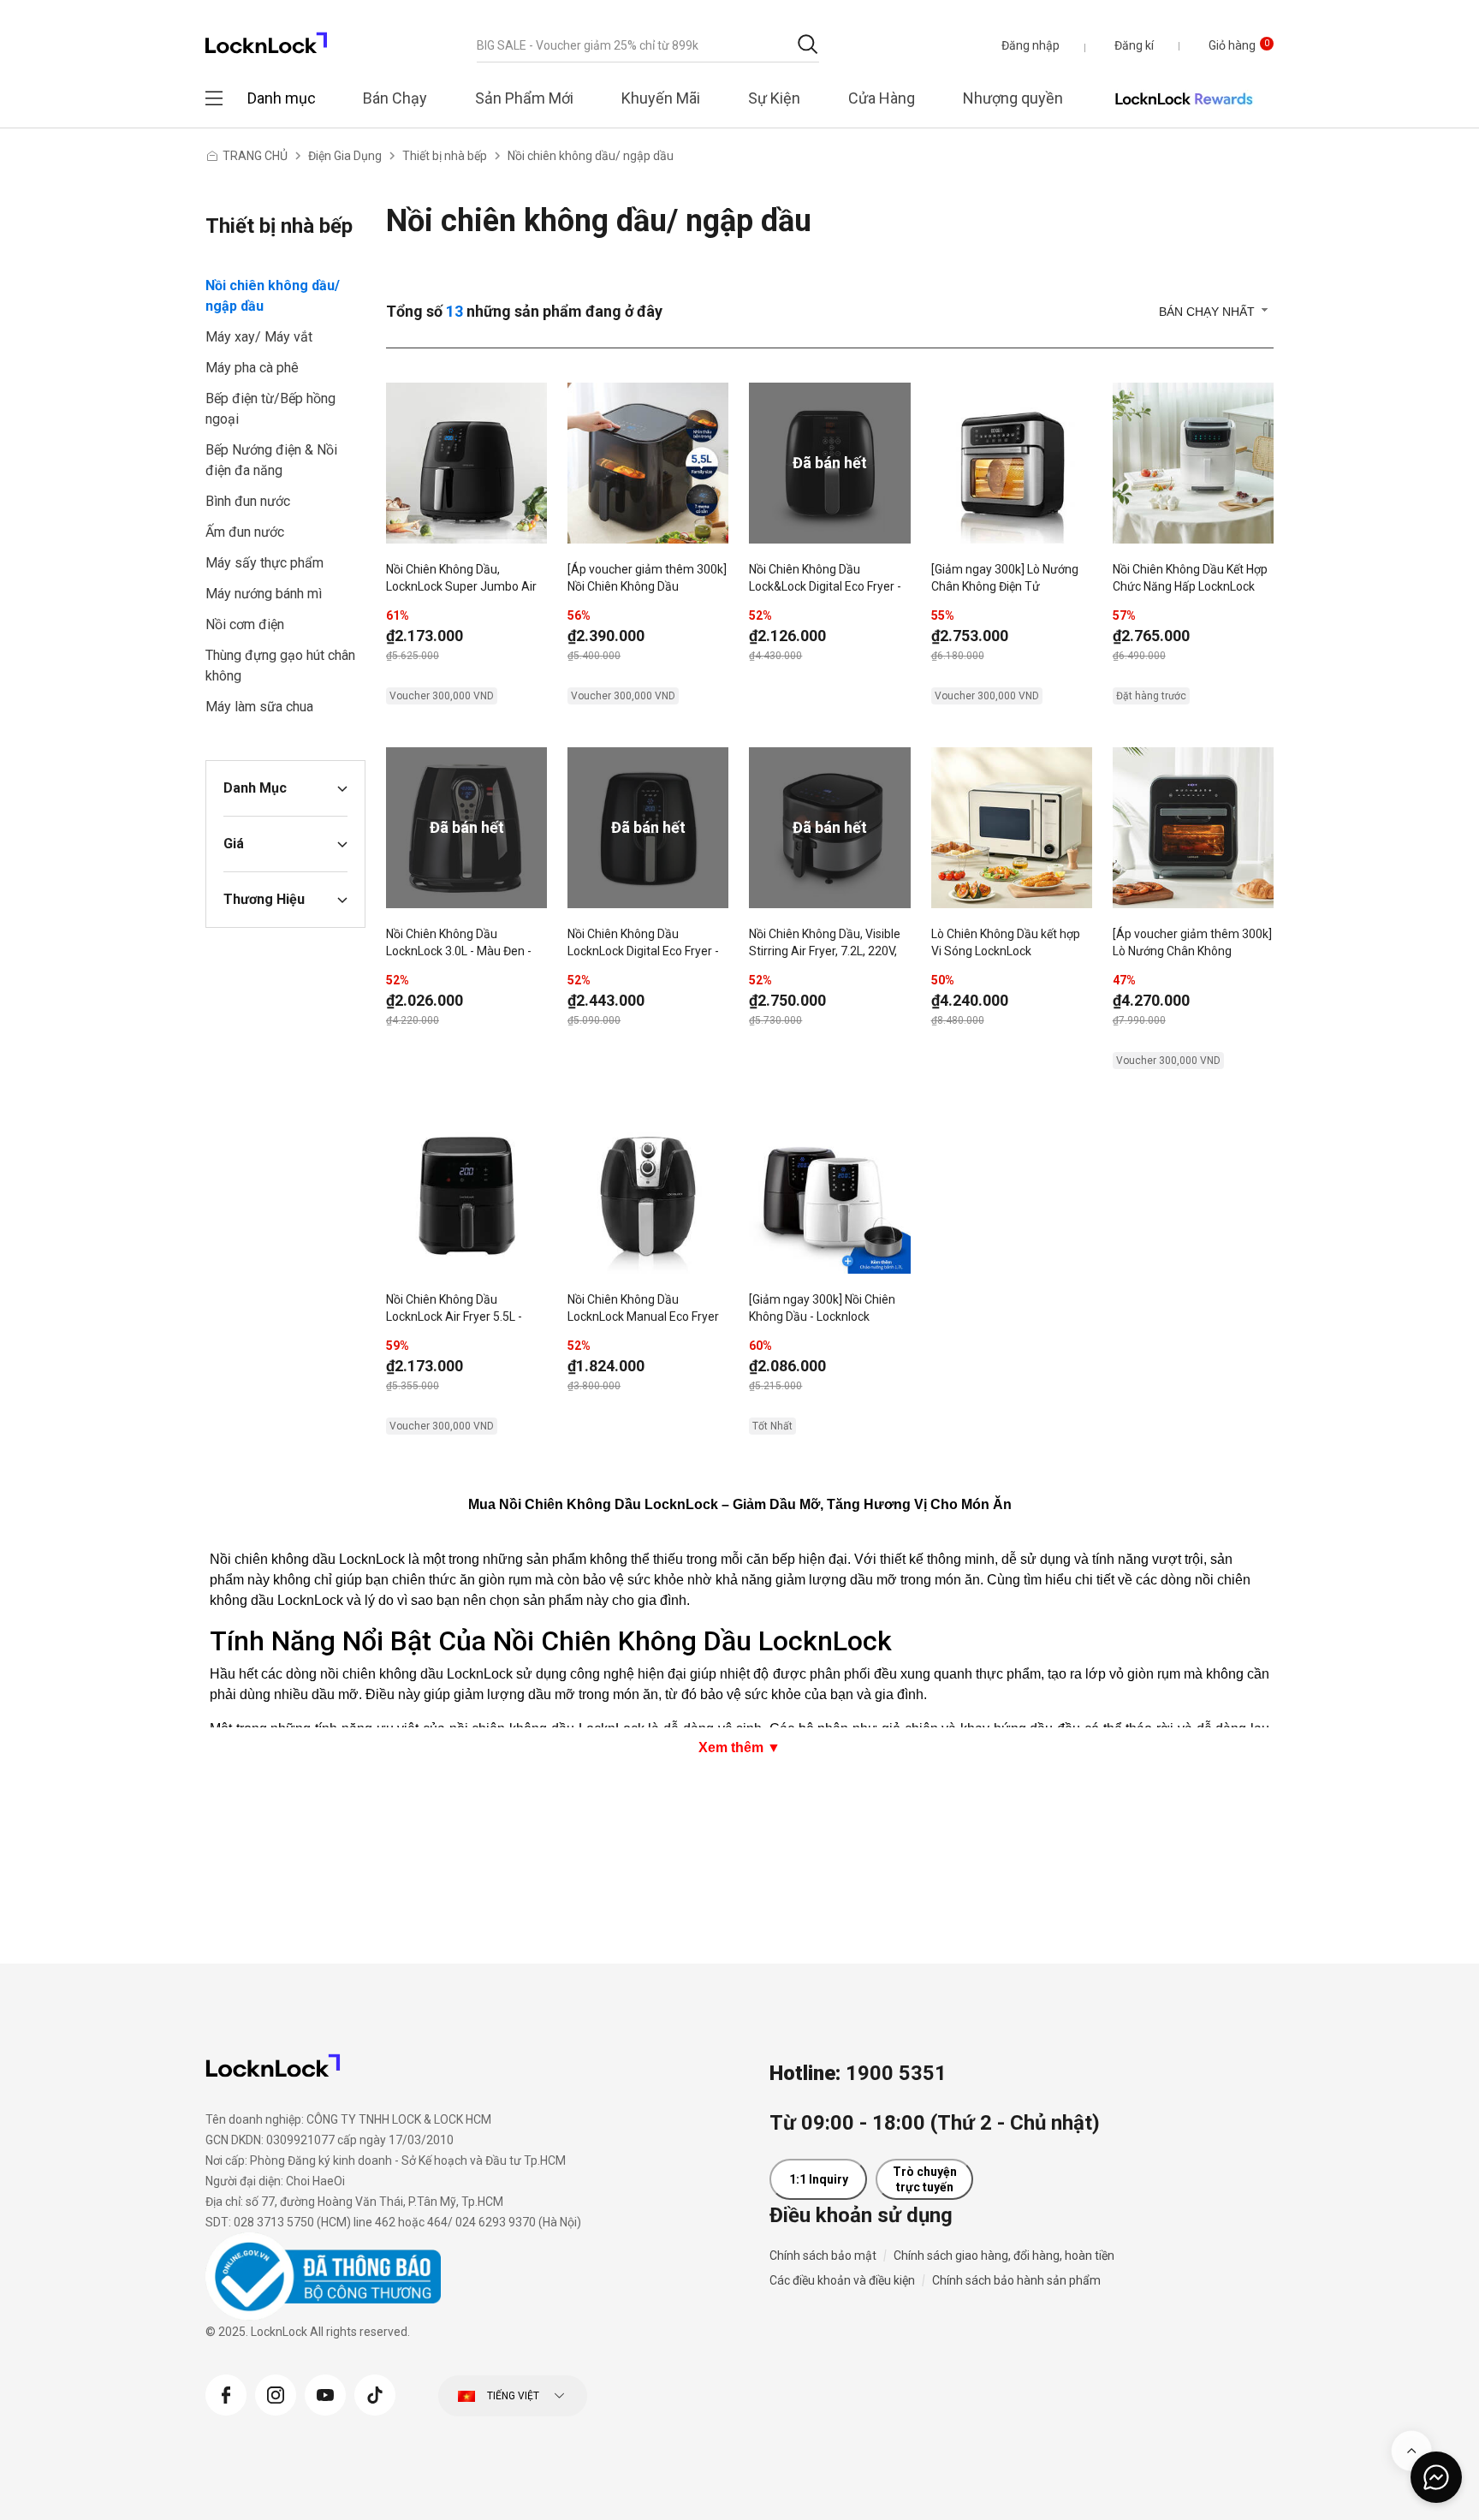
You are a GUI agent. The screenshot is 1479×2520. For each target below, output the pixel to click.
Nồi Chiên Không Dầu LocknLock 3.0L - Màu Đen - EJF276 (459, 944)
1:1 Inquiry (819, 2179)
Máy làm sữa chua (259, 707)
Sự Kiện (774, 98)
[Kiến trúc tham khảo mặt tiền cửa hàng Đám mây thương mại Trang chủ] (266, 38)
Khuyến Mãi (661, 98)
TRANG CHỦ (255, 156)
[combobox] (648, 45)
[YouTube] (325, 2393)
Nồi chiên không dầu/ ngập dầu (591, 156)
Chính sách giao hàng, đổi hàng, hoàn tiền (1004, 2256)
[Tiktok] (375, 2393)
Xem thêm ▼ (739, 1747)
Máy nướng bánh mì (264, 594)
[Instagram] (276, 2393)
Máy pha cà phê (252, 368)
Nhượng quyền (1013, 98)
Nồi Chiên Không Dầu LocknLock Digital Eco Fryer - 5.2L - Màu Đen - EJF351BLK (643, 944)
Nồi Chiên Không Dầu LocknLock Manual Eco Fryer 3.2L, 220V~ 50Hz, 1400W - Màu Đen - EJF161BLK (643, 1310)
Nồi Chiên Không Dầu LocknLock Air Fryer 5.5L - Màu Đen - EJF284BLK (454, 1310)
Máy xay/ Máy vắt (259, 337)
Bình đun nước (248, 501)
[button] (1031, 45)
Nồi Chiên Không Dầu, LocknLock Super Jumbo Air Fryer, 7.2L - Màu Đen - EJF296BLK (461, 579)
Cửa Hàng (882, 98)
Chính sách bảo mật (823, 2256)
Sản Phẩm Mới (524, 98)
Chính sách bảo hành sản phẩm (1016, 2280)
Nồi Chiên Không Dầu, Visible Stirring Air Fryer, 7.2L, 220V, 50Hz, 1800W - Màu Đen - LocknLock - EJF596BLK (825, 944)
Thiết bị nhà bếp (445, 156)
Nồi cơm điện (245, 624)
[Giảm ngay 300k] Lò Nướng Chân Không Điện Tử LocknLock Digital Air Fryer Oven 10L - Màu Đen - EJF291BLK (1005, 579)
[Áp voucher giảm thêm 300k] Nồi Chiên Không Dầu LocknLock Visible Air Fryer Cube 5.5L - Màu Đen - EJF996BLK (647, 579)
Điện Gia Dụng (345, 156)
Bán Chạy (395, 98)
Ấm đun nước (245, 532)
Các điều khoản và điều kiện (842, 2280)
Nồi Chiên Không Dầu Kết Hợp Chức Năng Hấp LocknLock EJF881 (1190, 579)
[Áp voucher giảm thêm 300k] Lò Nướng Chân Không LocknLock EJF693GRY (1192, 944)
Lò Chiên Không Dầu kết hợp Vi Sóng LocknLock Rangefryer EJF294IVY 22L (1006, 944)
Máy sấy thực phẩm (264, 563)
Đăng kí (1134, 45)
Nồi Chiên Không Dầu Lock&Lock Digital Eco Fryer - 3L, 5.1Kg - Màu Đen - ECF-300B (825, 579)
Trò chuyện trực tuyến (925, 2179)
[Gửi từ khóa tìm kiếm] (808, 44)
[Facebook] (226, 2393)
